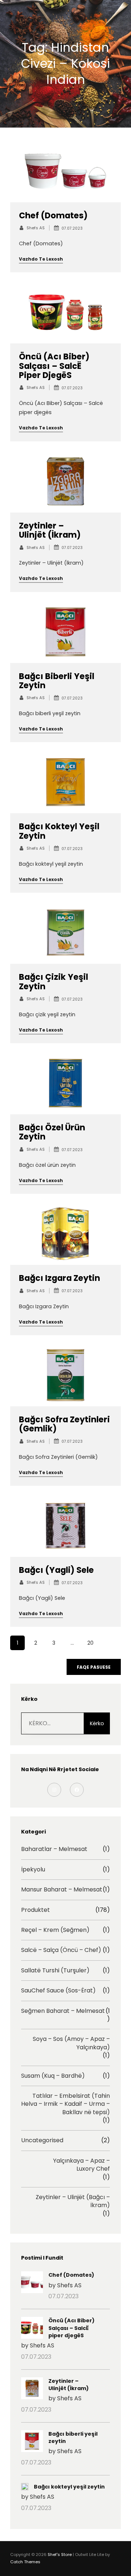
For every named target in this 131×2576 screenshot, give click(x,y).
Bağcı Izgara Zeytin (59, 1278)
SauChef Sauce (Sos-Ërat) (58, 1991)
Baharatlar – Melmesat (54, 1849)
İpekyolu (33, 1870)
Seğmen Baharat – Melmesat (63, 2011)
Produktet (35, 1910)
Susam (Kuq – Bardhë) (53, 2076)
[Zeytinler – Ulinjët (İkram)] (32, 2389)
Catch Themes (25, 2562)
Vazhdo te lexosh (41, 259)
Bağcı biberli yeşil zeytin (57, 681)
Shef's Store (60, 2554)
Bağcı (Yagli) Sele (56, 1570)
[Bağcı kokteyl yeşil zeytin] (25, 2488)
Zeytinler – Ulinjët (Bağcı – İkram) (73, 2201)
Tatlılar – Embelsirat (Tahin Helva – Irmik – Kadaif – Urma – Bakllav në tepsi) (65, 2104)
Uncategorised (42, 2140)
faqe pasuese (94, 1667)
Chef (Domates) (53, 216)
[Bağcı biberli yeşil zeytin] (32, 2442)
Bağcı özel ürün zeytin (52, 1132)
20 (90, 1643)
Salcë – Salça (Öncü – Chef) (61, 1950)
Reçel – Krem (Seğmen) (55, 1930)
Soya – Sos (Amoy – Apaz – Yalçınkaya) (71, 2043)
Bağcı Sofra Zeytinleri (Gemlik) (64, 1424)
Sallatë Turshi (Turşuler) (55, 1971)
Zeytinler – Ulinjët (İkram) (50, 530)
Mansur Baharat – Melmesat (62, 1890)
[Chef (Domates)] (32, 2283)
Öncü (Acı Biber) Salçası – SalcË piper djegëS (54, 366)
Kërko (97, 1723)
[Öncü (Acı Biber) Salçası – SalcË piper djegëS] (32, 2329)
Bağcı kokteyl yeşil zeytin (59, 831)
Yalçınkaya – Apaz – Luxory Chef (82, 2165)
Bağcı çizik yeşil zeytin (53, 982)
